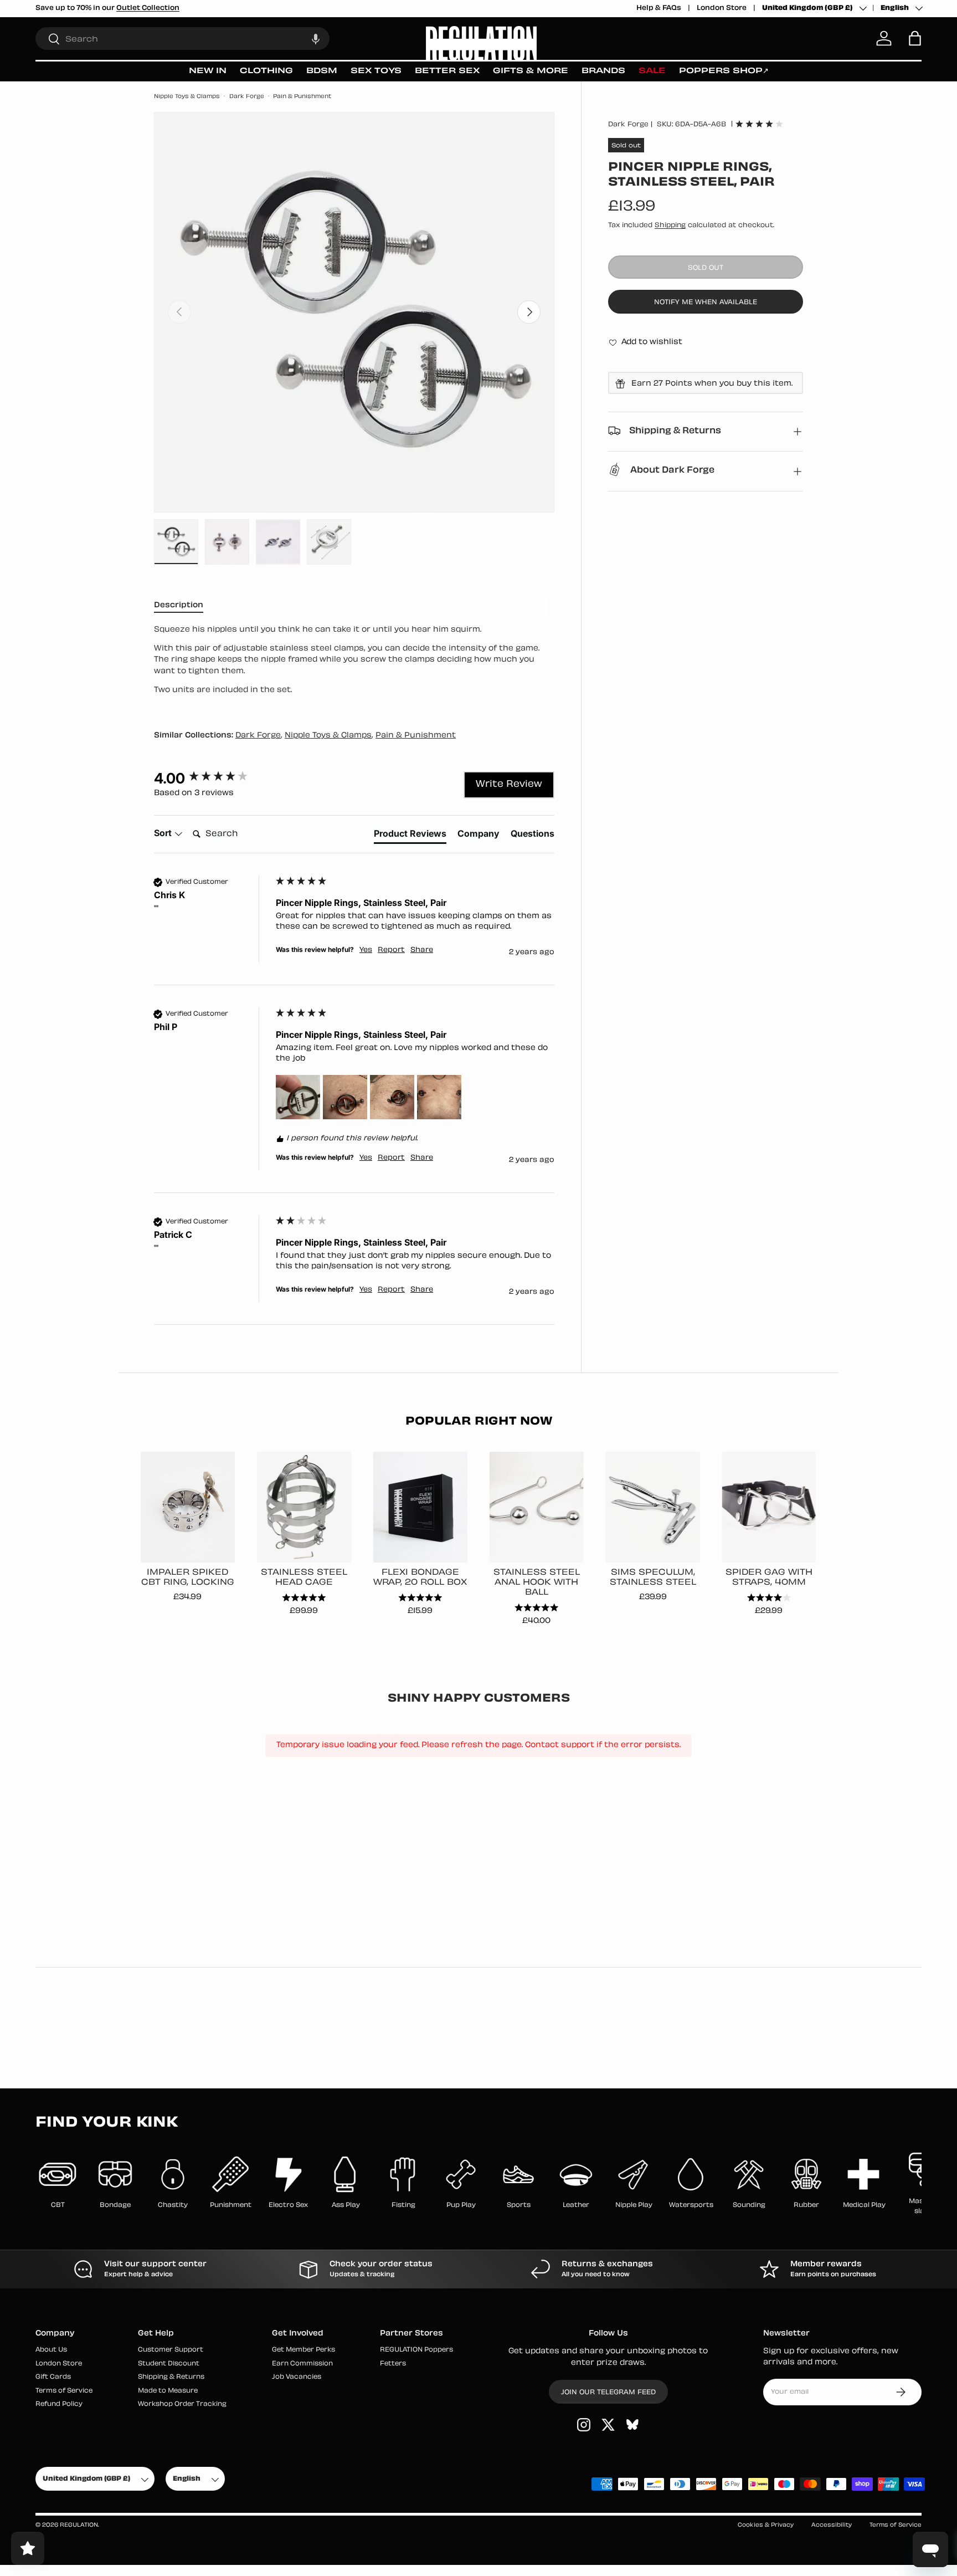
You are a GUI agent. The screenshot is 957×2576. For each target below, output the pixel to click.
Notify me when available (706, 303)
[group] (212, 779)
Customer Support (171, 2351)
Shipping (670, 226)
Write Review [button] (509, 785)
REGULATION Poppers (416, 2351)
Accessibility (832, 2525)
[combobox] (182, 39)
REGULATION (79, 2525)
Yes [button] (366, 950)
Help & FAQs (659, 8)
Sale (652, 71)
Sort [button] (164, 833)
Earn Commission (302, 2364)
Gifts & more (531, 71)
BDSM (322, 71)
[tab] (410, 836)
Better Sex (447, 71)
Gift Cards (53, 2378)
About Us (51, 2351)
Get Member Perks (303, 2351)
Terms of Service (64, 2391)
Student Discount (169, 2364)
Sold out (706, 268)
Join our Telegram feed (608, 2393)
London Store (722, 8)
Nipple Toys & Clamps (187, 97)
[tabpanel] (354, 664)
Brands (603, 71)
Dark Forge (247, 97)
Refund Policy (59, 2405)
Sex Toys (376, 71)
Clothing (266, 71)
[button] (316, 39)
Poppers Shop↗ (724, 71)
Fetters (393, 2364)
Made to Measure (168, 2391)
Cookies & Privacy (766, 2525)
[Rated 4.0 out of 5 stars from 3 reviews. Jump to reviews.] (759, 124)
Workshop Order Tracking (182, 2405)
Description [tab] (179, 605)
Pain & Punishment (302, 97)
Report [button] (391, 950)
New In (208, 71)
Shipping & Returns (171, 2378)
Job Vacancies (297, 2378)
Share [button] (422, 950)
